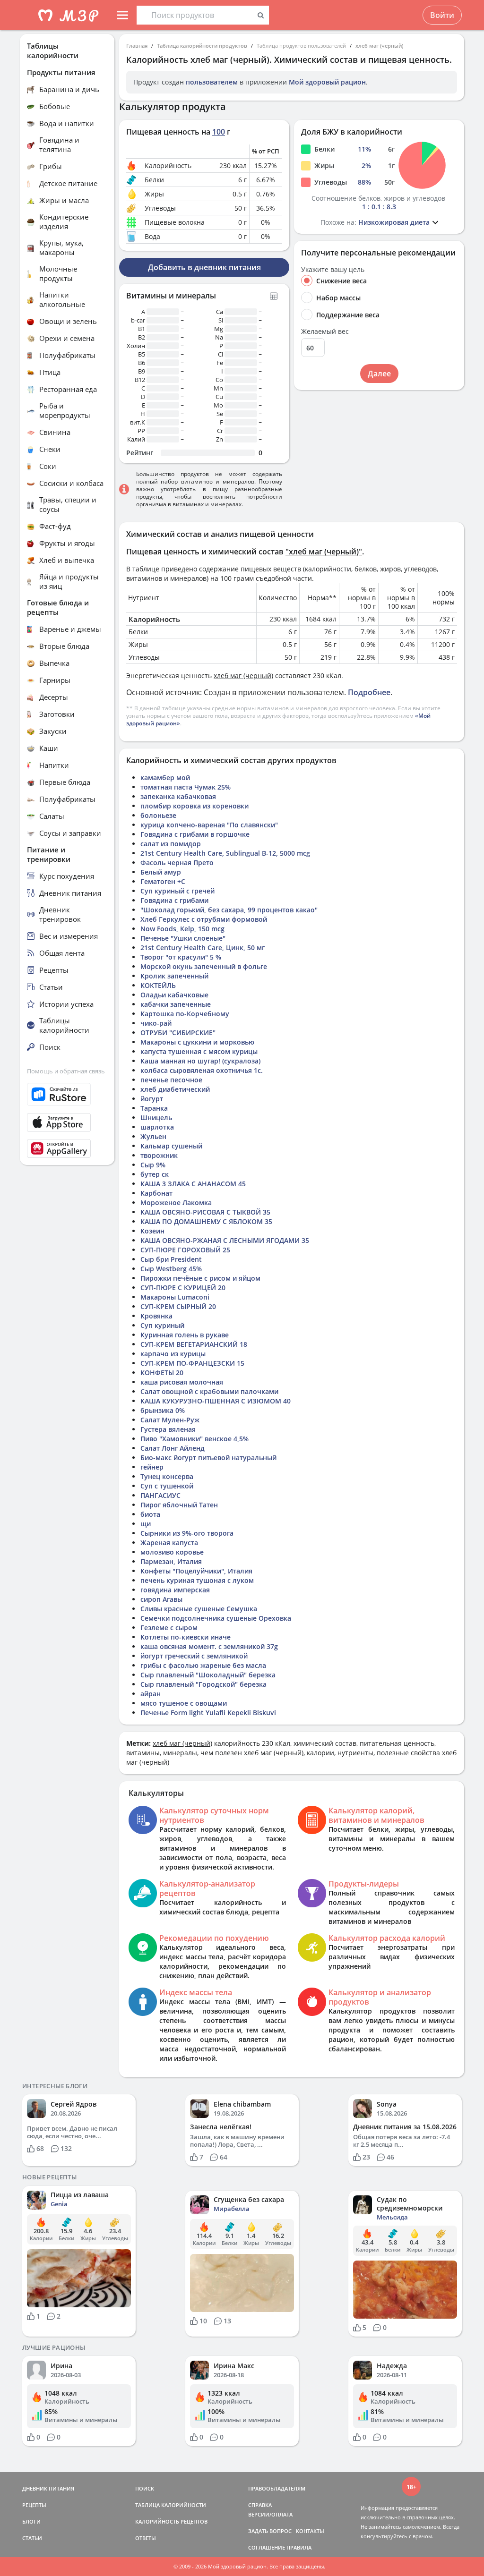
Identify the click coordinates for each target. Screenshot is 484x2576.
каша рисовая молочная (182, 1382)
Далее (379, 374)
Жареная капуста (169, 1543)
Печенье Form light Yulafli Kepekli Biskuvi (208, 1713)
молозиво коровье (172, 1552)
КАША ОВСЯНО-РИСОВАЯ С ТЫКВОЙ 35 (205, 1212)
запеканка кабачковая (178, 796)
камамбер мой (165, 778)
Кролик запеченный (174, 976)
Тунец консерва (167, 1476)
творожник (159, 1155)
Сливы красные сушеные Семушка (199, 1609)
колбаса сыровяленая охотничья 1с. (202, 1070)
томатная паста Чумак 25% (186, 787)
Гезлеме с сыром (169, 1628)
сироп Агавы (161, 1599)
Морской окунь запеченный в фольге (204, 966)
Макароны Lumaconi (175, 1297)
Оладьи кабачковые (174, 995)
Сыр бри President (171, 1259)
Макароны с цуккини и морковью (197, 1042)
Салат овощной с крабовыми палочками (209, 1391)
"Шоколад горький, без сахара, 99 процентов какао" (229, 910)
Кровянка (156, 1316)
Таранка (154, 1108)
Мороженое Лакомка (176, 1203)
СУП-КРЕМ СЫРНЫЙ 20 (178, 1306)
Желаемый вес (325, 332)
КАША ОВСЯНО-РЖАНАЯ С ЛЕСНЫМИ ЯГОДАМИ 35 (225, 1240)
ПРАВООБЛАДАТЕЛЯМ (277, 2488)
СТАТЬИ (32, 2538)
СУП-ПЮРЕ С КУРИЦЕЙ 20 (183, 1288)
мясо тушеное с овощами (184, 1703)
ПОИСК (145, 2488)
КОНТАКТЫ (310, 2531)
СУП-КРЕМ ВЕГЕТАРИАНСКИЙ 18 (194, 1344)
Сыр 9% (153, 1165)
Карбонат (156, 1193)
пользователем (212, 82)
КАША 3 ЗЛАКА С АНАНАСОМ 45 (193, 1184)
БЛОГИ (31, 2521)
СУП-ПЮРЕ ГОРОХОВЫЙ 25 (185, 1250)
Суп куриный (162, 1325)
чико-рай (156, 1023)
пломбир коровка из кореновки (194, 806)
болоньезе (158, 815)
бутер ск (155, 1174)
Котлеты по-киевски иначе (186, 1637)
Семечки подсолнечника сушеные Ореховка (216, 1618)
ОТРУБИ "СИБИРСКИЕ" (178, 1033)
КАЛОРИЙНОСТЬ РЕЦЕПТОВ (171, 2521)
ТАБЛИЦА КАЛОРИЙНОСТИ (171, 2505)
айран (151, 1694)
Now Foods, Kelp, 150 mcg (182, 929)
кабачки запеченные (176, 1004)
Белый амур (161, 872)
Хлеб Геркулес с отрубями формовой (204, 919)
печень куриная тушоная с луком (197, 1580)
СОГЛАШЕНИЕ (267, 2547)
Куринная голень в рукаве (185, 1335)
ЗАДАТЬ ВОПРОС (270, 2531)
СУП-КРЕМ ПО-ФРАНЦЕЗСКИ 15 (192, 1363)
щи (146, 1524)
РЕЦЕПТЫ (34, 2505)
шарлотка (157, 1127)
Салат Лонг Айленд (173, 1448)
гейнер (152, 1467)
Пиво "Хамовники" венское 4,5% (194, 1439)
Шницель (156, 1118)
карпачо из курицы (173, 1354)
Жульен (153, 1136)
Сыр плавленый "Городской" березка (203, 1684)
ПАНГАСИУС (160, 1495)
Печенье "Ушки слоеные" (183, 938)
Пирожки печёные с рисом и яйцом (200, 1278)
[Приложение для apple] (67, 1122)
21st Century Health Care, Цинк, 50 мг (203, 948)
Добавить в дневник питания (204, 267)
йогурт (152, 1099)
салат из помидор (171, 844)
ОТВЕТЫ (146, 2538)
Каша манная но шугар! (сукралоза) (200, 1061)
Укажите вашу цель (333, 270)
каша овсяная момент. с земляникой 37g (209, 1646)
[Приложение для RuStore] (67, 1094)
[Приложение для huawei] (67, 1148)
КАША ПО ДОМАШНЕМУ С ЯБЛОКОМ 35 (206, 1221)
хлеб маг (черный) (379, 46)
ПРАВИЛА (299, 2547)
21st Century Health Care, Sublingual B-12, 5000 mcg (225, 853)
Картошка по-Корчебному (185, 1014)
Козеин (152, 1231)
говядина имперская (175, 1590)
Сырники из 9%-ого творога (187, 1533)
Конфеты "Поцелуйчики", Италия (196, 1571)
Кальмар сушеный (171, 1146)
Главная (137, 46)
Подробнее (369, 692)
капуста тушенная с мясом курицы (199, 1051)
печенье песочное (171, 1080)
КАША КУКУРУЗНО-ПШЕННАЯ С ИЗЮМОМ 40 (216, 1401)
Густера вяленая (168, 1429)
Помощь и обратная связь (66, 1071)
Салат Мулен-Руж (170, 1420)
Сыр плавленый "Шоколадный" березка (208, 1675)
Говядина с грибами (174, 900)
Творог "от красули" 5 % (181, 957)
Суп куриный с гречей (177, 891)
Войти (442, 15)
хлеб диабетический (175, 1089)
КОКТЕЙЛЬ (158, 985)
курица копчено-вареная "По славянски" (209, 825)
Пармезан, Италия (171, 1561)
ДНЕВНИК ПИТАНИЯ (48, 2488)
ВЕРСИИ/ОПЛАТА (270, 2514)
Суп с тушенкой (167, 1486)
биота (150, 1514)
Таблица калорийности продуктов (202, 46)
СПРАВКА (260, 2505)
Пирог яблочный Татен (179, 1505)
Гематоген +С (163, 881)
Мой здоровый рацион (327, 82)
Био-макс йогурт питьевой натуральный (208, 1458)
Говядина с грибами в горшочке (195, 834)
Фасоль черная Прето (177, 863)
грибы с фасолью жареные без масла (203, 1665)
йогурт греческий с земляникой (194, 1656)
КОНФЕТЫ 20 (162, 1373)
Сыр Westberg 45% (171, 1269)
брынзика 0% (163, 1410)
